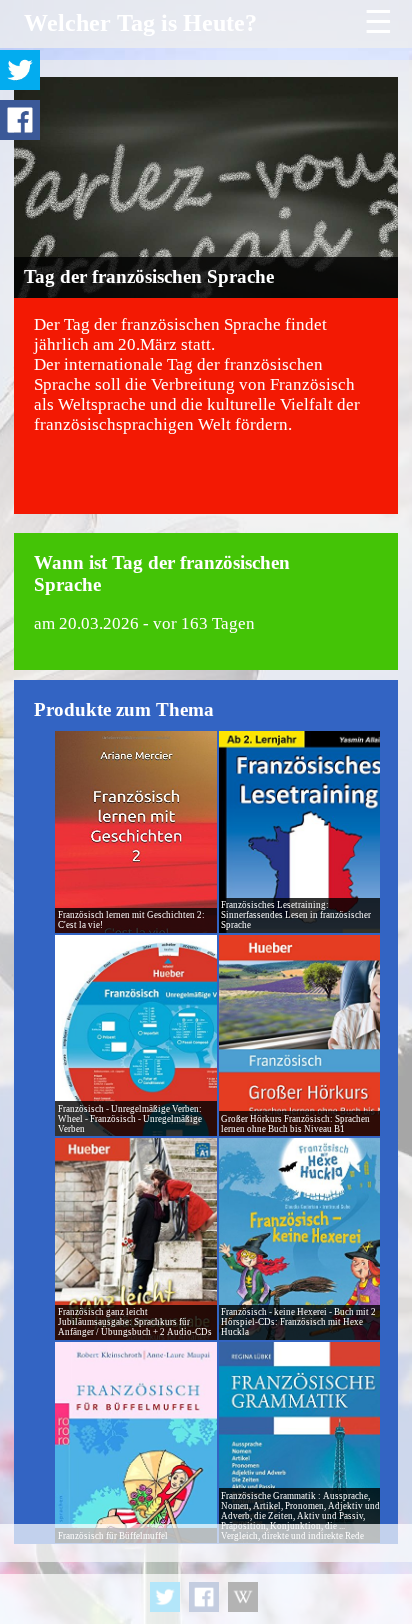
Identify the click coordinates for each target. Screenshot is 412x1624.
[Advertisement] (206, 1574)
